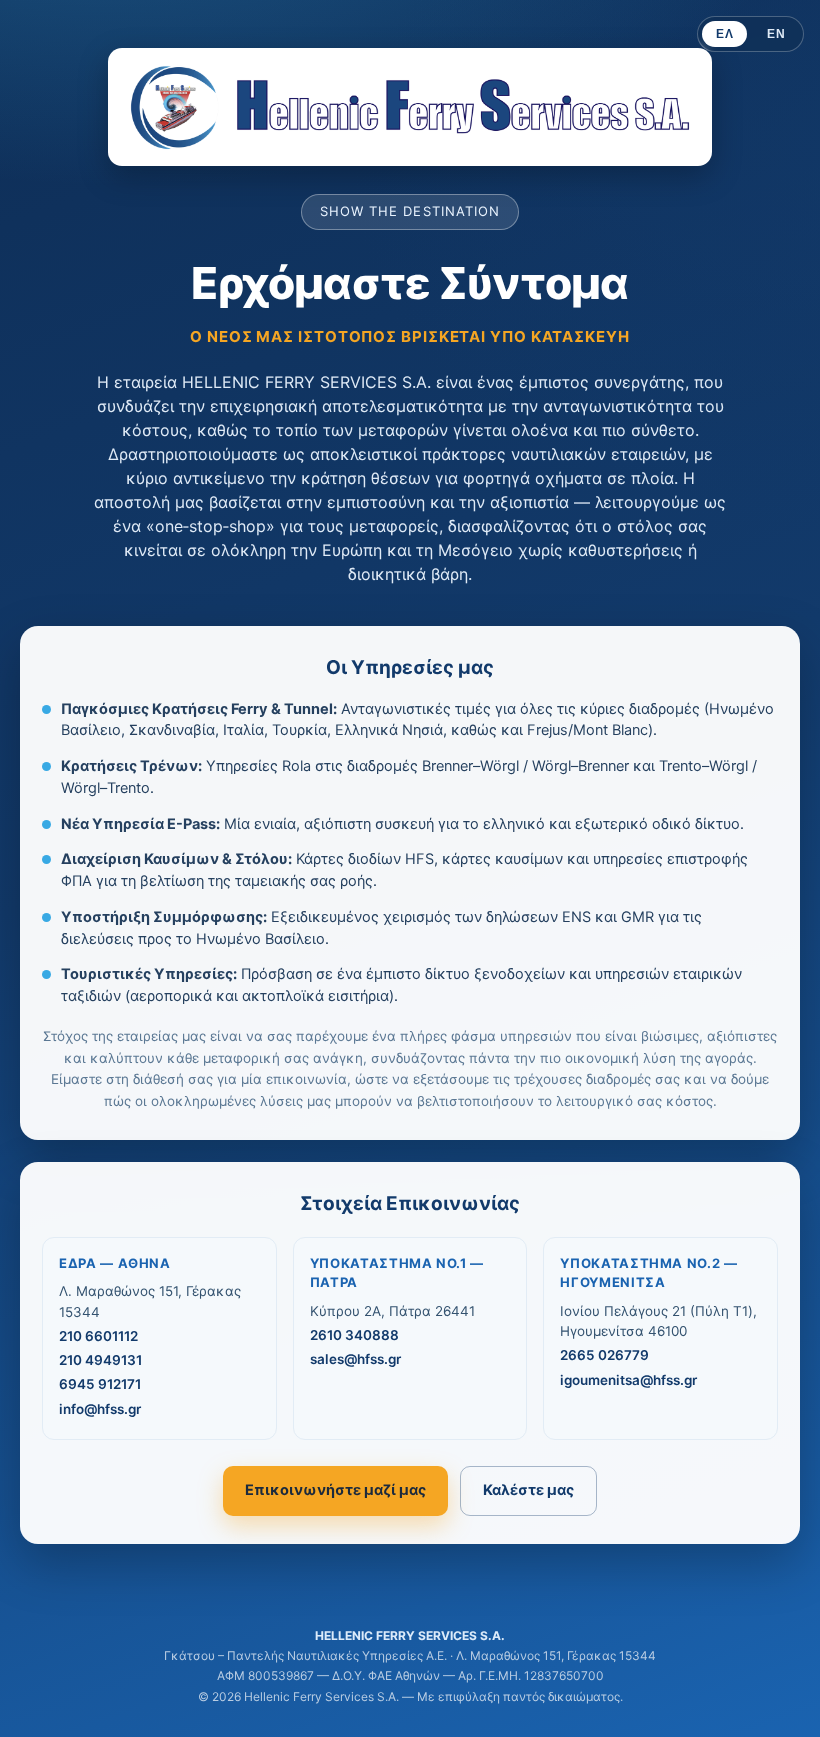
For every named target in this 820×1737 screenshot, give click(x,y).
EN (776, 34)
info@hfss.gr (100, 1409)
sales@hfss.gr (355, 1359)
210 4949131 (100, 1360)
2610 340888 (354, 1335)
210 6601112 (98, 1336)
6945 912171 (100, 1384)
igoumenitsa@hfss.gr (628, 1380)
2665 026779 (604, 1355)
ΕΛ (724, 34)
